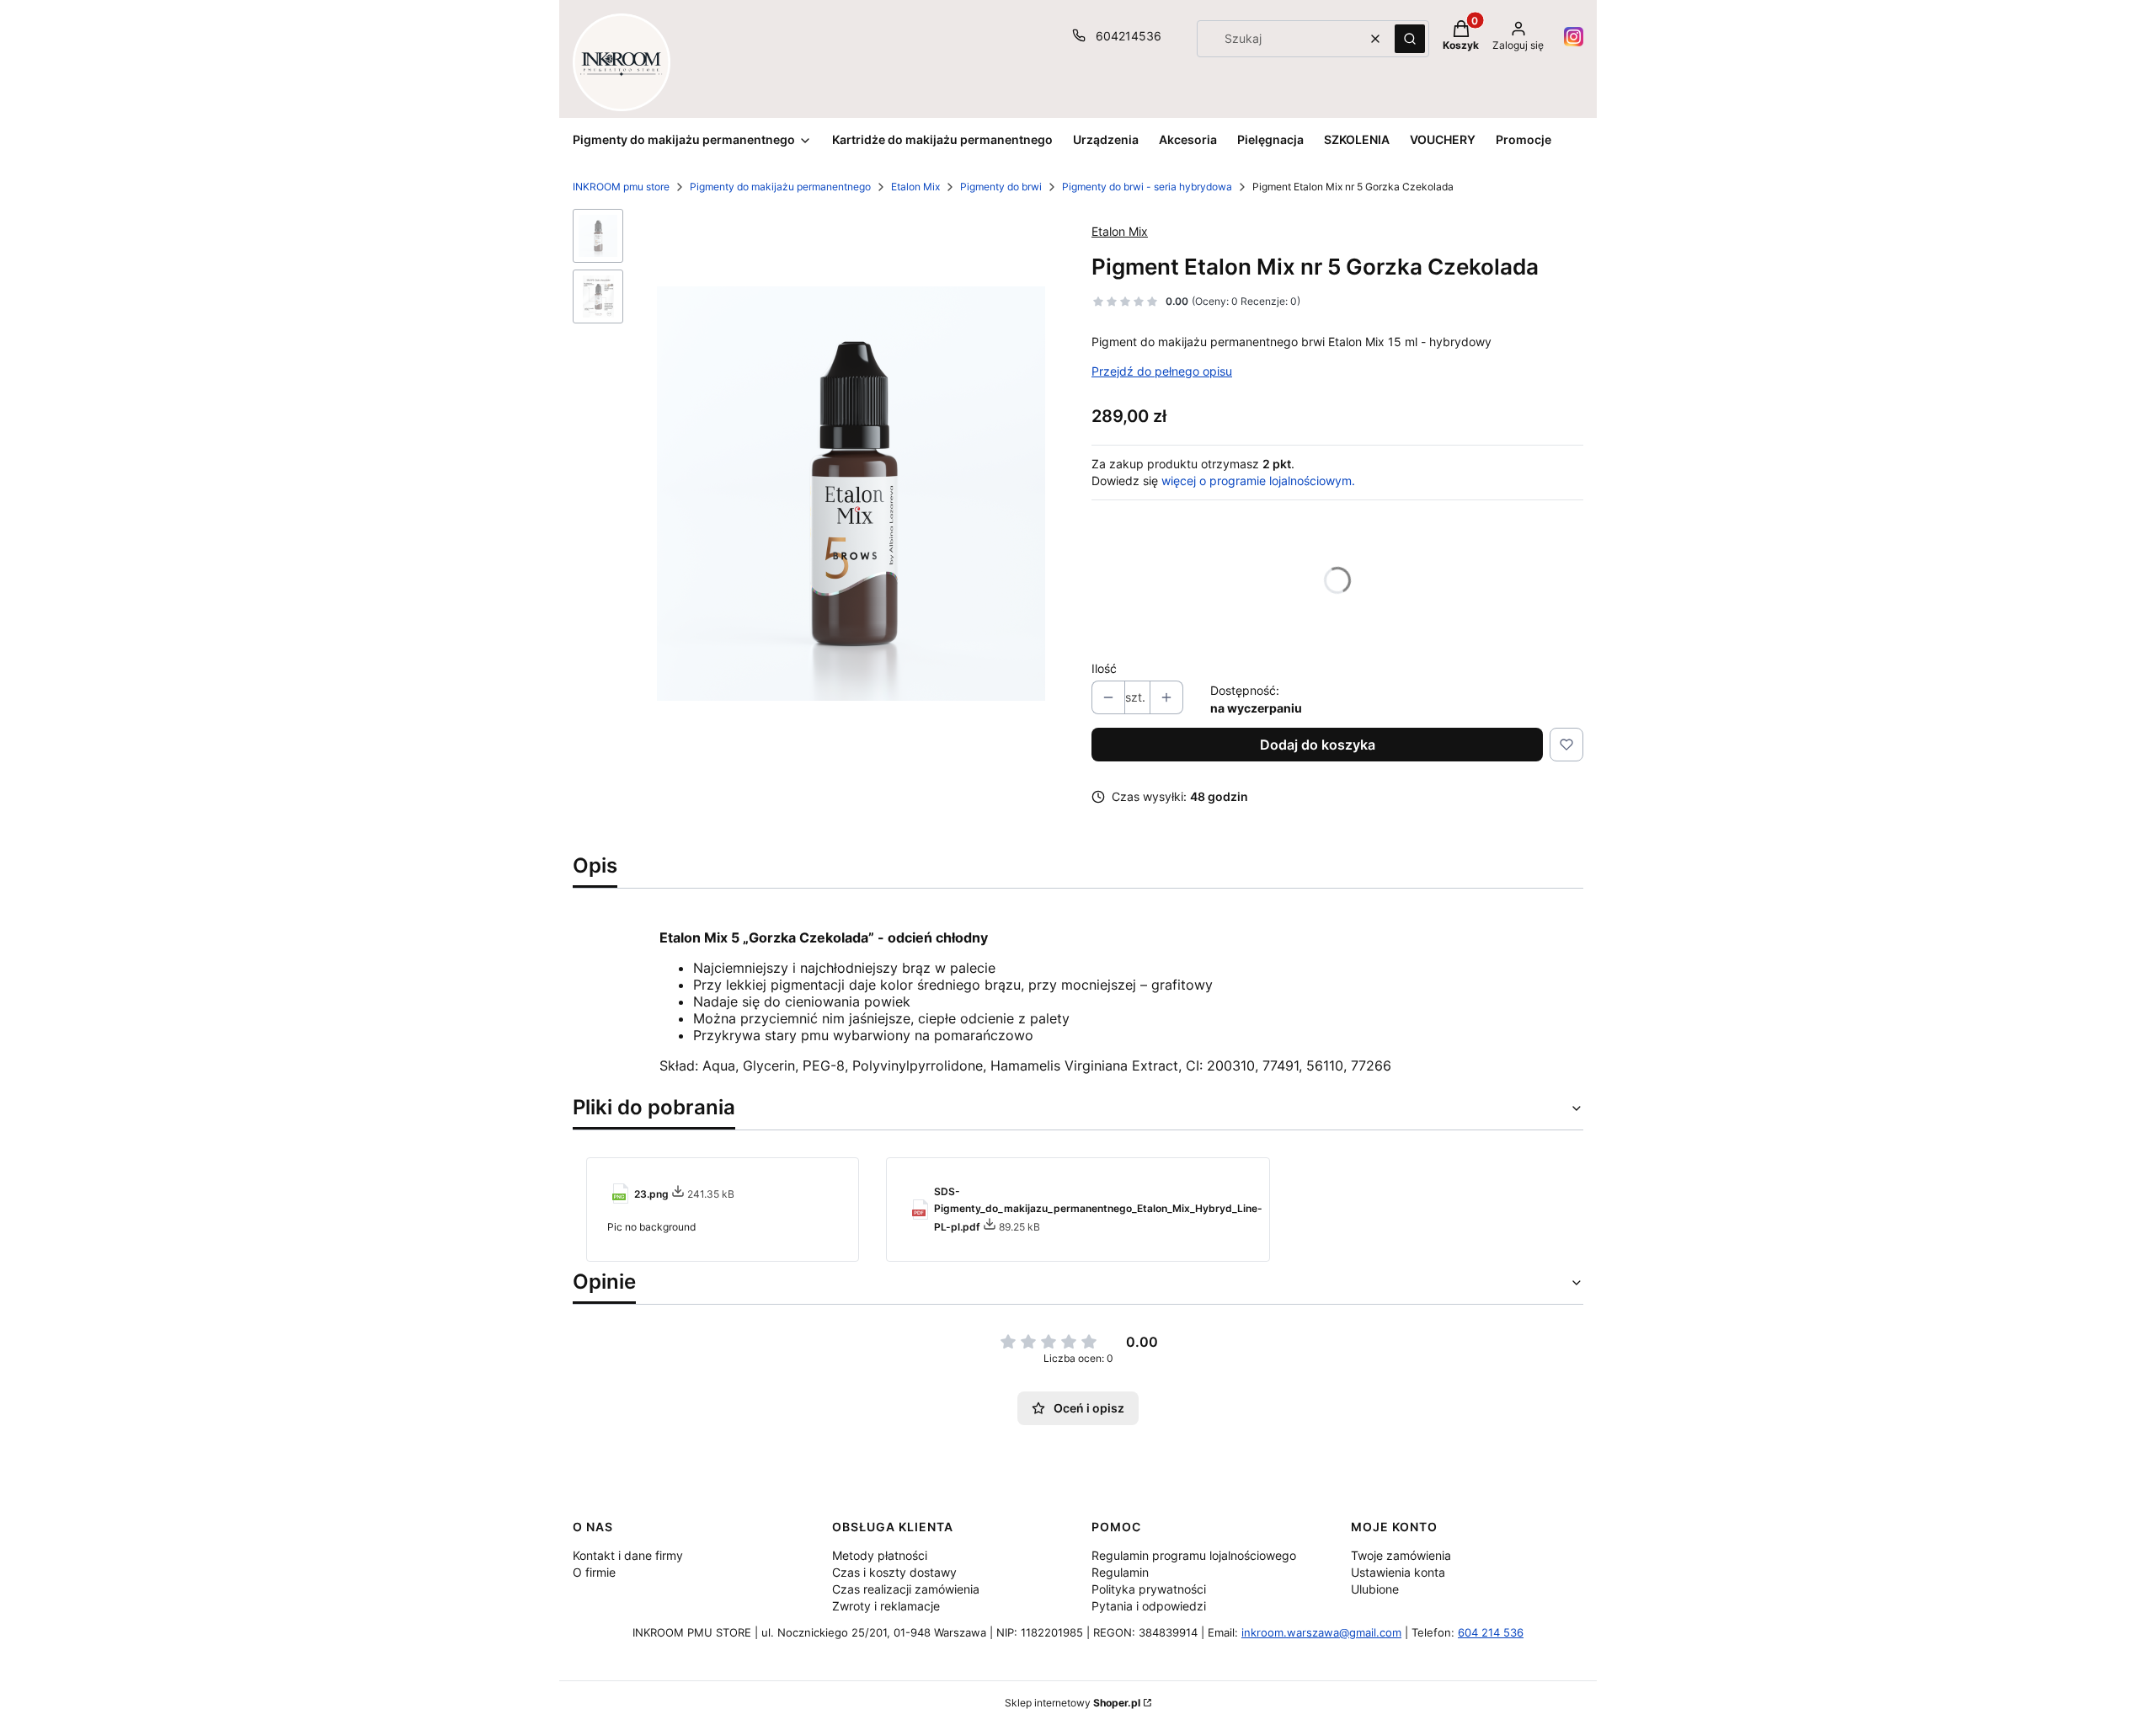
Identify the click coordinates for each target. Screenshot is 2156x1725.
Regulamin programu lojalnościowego (1194, 1555)
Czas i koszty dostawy (894, 1572)
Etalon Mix (915, 187)
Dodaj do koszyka (1318, 745)
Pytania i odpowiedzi (1149, 1606)
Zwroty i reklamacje (886, 1606)
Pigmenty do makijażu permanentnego (780, 187)
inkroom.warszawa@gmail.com (1321, 1632)
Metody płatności (880, 1555)
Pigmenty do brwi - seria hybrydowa (1147, 187)
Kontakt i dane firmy (628, 1555)
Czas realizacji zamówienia (906, 1589)
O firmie (594, 1572)
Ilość (1104, 668)
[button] (1410, 39)
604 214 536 (1491, 1632)
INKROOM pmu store (621, 187)
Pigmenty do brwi (1001, 187)
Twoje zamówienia (1401, 1555)
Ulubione (1375, 1589)
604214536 (1129, 36)
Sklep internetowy (1073, 1703)
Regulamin (1120, 1572)
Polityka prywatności (1149, 1589)
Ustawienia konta (1398, 1572)
